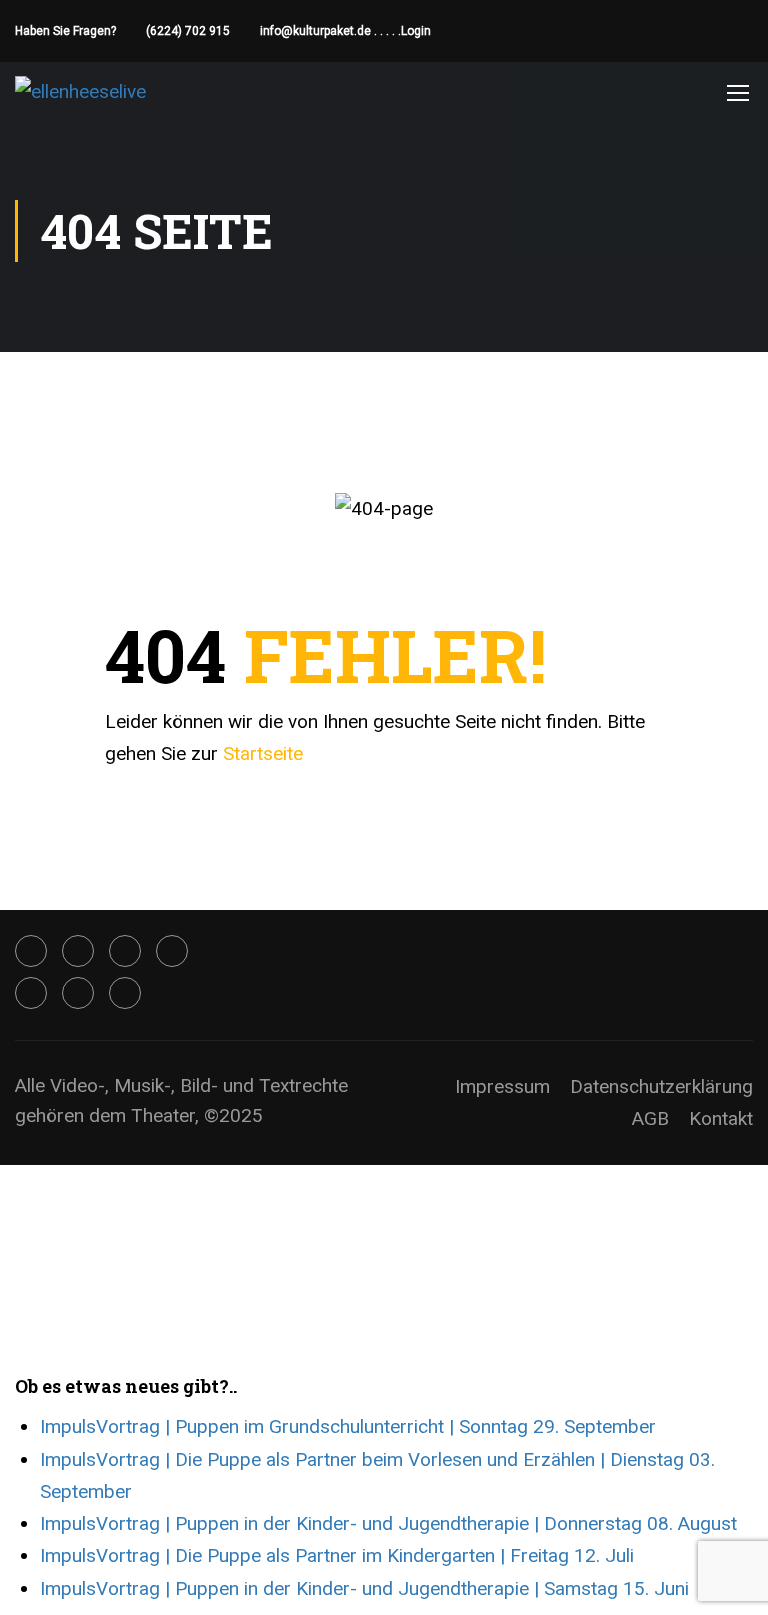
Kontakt (721, 1118)
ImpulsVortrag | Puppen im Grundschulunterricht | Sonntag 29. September (348, 1426)
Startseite (263, 753)
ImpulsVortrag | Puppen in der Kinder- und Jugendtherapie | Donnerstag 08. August (388, 1523)
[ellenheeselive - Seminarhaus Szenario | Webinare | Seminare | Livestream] (91, 91)
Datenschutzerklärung (661, 1086)
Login (416, 31)
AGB (650, 1118)
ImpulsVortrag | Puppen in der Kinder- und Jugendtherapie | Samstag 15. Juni (364, 1588)
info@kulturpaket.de (315, 31)
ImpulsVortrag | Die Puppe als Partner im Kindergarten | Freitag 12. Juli (337, 1555)
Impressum (502, 1086)
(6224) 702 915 (188, 31)
